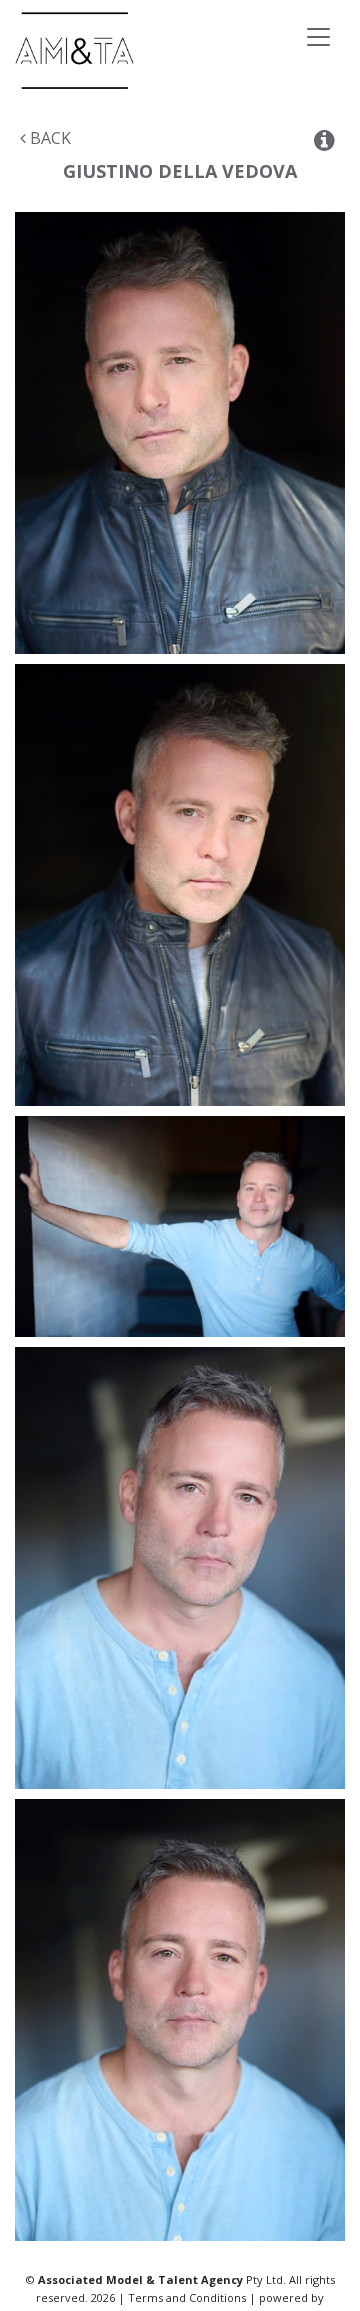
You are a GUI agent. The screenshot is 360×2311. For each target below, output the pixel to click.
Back (48, 138)
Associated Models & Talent (149, 50)
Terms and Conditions (187, 2297)
